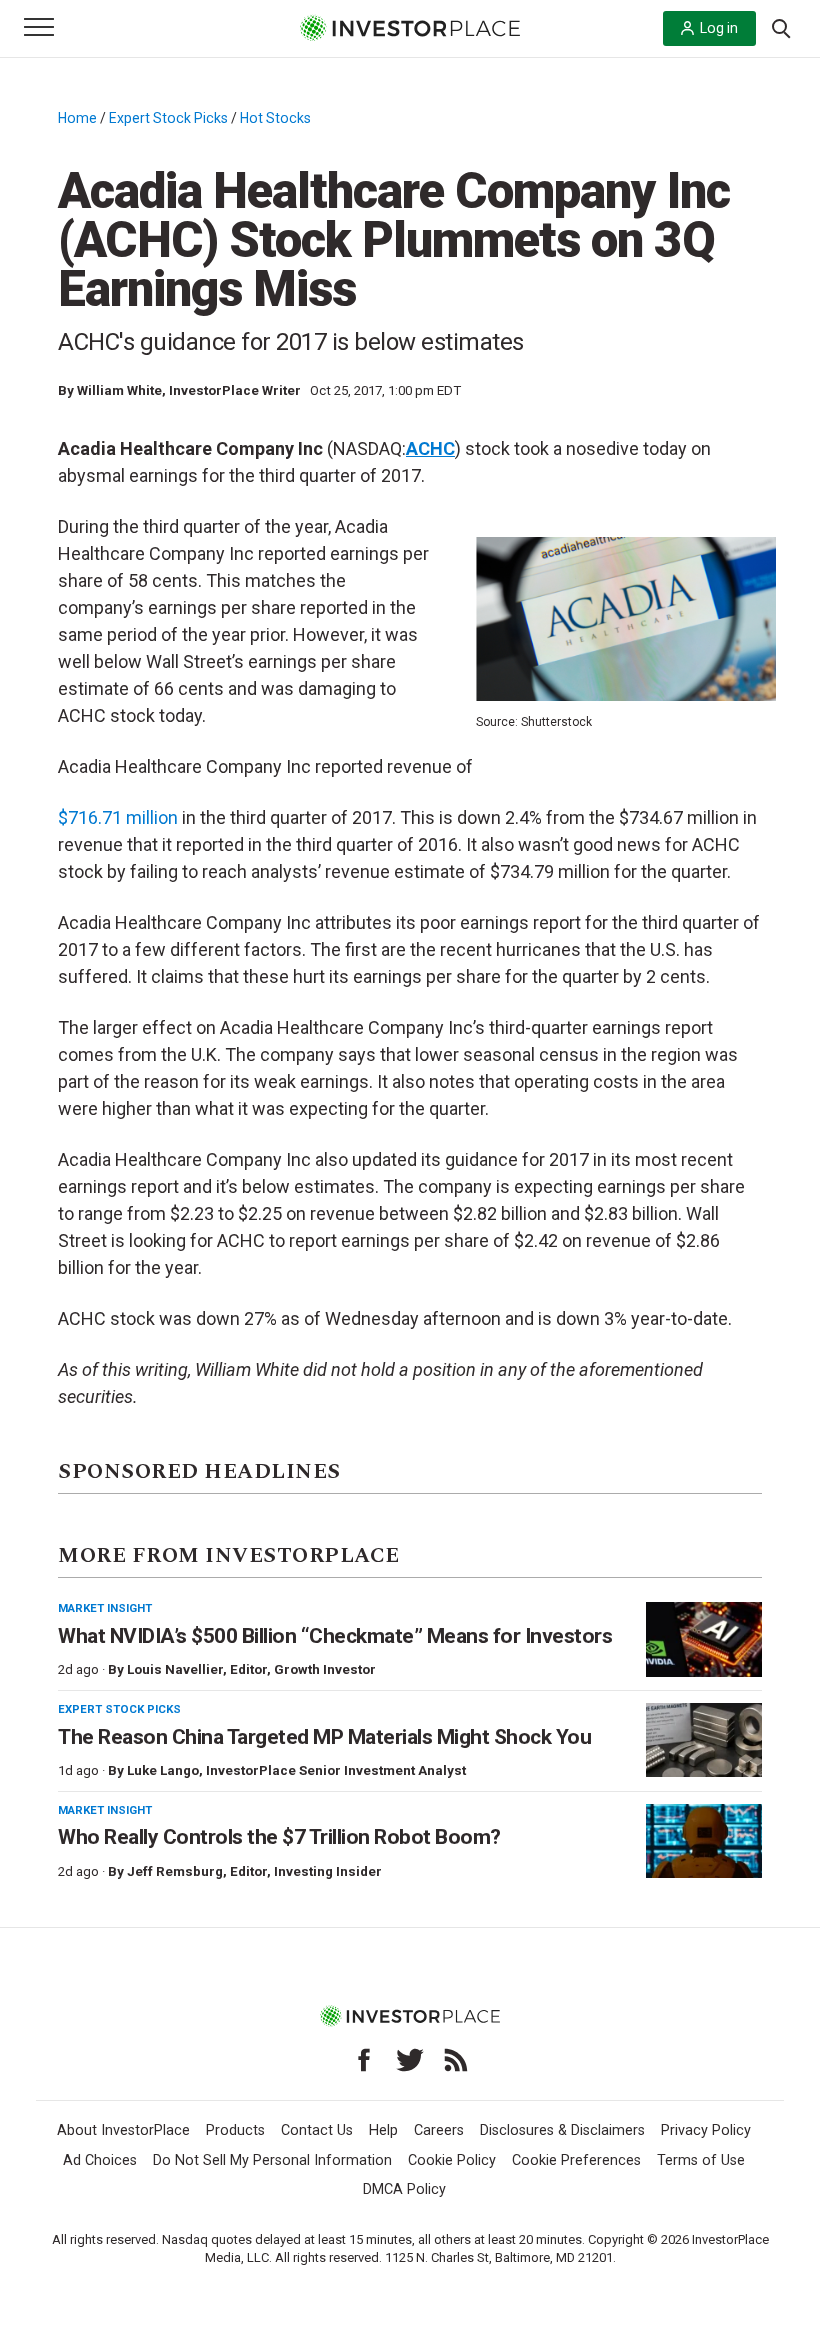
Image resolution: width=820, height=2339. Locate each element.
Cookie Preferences (576, 2160)
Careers (439, 2130)
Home (77, 118)
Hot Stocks (275, 118)
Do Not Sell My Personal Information (272, 2160)
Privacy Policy (706, 2130)
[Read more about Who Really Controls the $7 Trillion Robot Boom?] (704, 1841)
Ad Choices (100, 2160)
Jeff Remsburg (175, 1871)
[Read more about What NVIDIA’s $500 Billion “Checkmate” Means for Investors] (704, 1639)
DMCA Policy (404, 2189)
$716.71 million (118, 817)
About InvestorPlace (123, 2130)
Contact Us (317, 2130)
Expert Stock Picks (168, 118)
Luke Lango (163, 1770)
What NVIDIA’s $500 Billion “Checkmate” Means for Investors (335, 1636)
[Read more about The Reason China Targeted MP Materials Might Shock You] (704, 1740)
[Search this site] (781, 27)
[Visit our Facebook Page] (364, 2060)
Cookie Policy (452, 2160)
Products (235, 2130)
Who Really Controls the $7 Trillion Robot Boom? (279, 1837)
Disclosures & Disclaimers (562, 2130)
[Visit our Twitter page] (410, 2060)
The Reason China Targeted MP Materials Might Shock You (324, 1737)
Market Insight (105, 1608)
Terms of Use (701, 2160)
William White (119, 390)
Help (383, 2130)
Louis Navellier (175, 1669)
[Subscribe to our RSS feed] (456, 2060)
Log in (719, 28)
